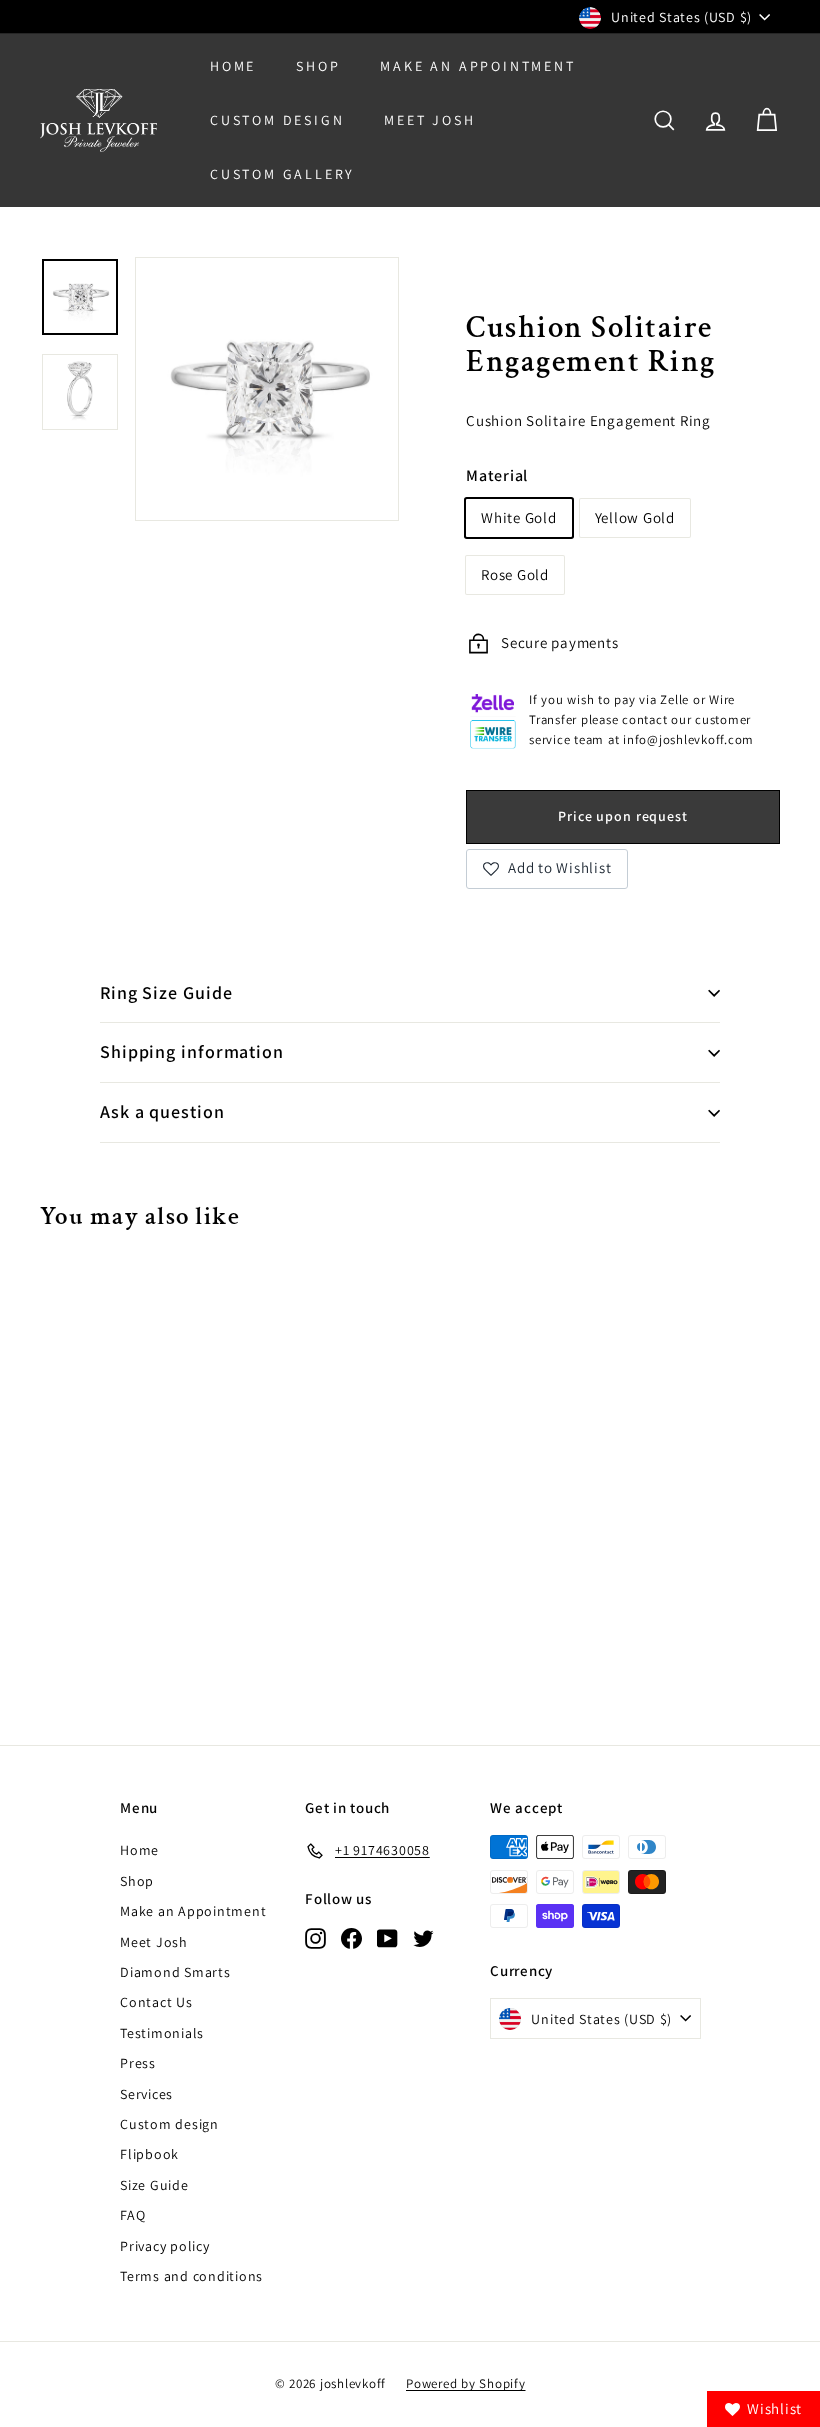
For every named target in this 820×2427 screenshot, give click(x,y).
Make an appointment (477, 66)
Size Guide (154, 2185)
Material (497, 475)
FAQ (132, 2215)
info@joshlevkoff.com (688, 739)
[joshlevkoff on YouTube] (387, 1937)
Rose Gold (515, 574)
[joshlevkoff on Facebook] (351, 1937)
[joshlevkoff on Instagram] (315, 1937)
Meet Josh (429, 120)
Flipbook (149, 2154)
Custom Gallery (282, 174)
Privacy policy (165, 2246)
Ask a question (162, 1111)
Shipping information (192, 1051)
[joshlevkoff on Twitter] (423, 1937)
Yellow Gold (635, 517)
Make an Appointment (193, 1911)
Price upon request (622, 816)
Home (233, 66)
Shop (318, 66)
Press (138, 2063)
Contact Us (156, 2002)
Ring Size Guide (166, 992)
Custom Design (277, 120)
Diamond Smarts (175, 1972)
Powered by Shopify (466, 2383)
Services (146, 2094)
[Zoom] (267, 389)
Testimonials (162, 2033)
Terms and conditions (191, 2276)
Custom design (169, 2124)
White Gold (519, 517)
